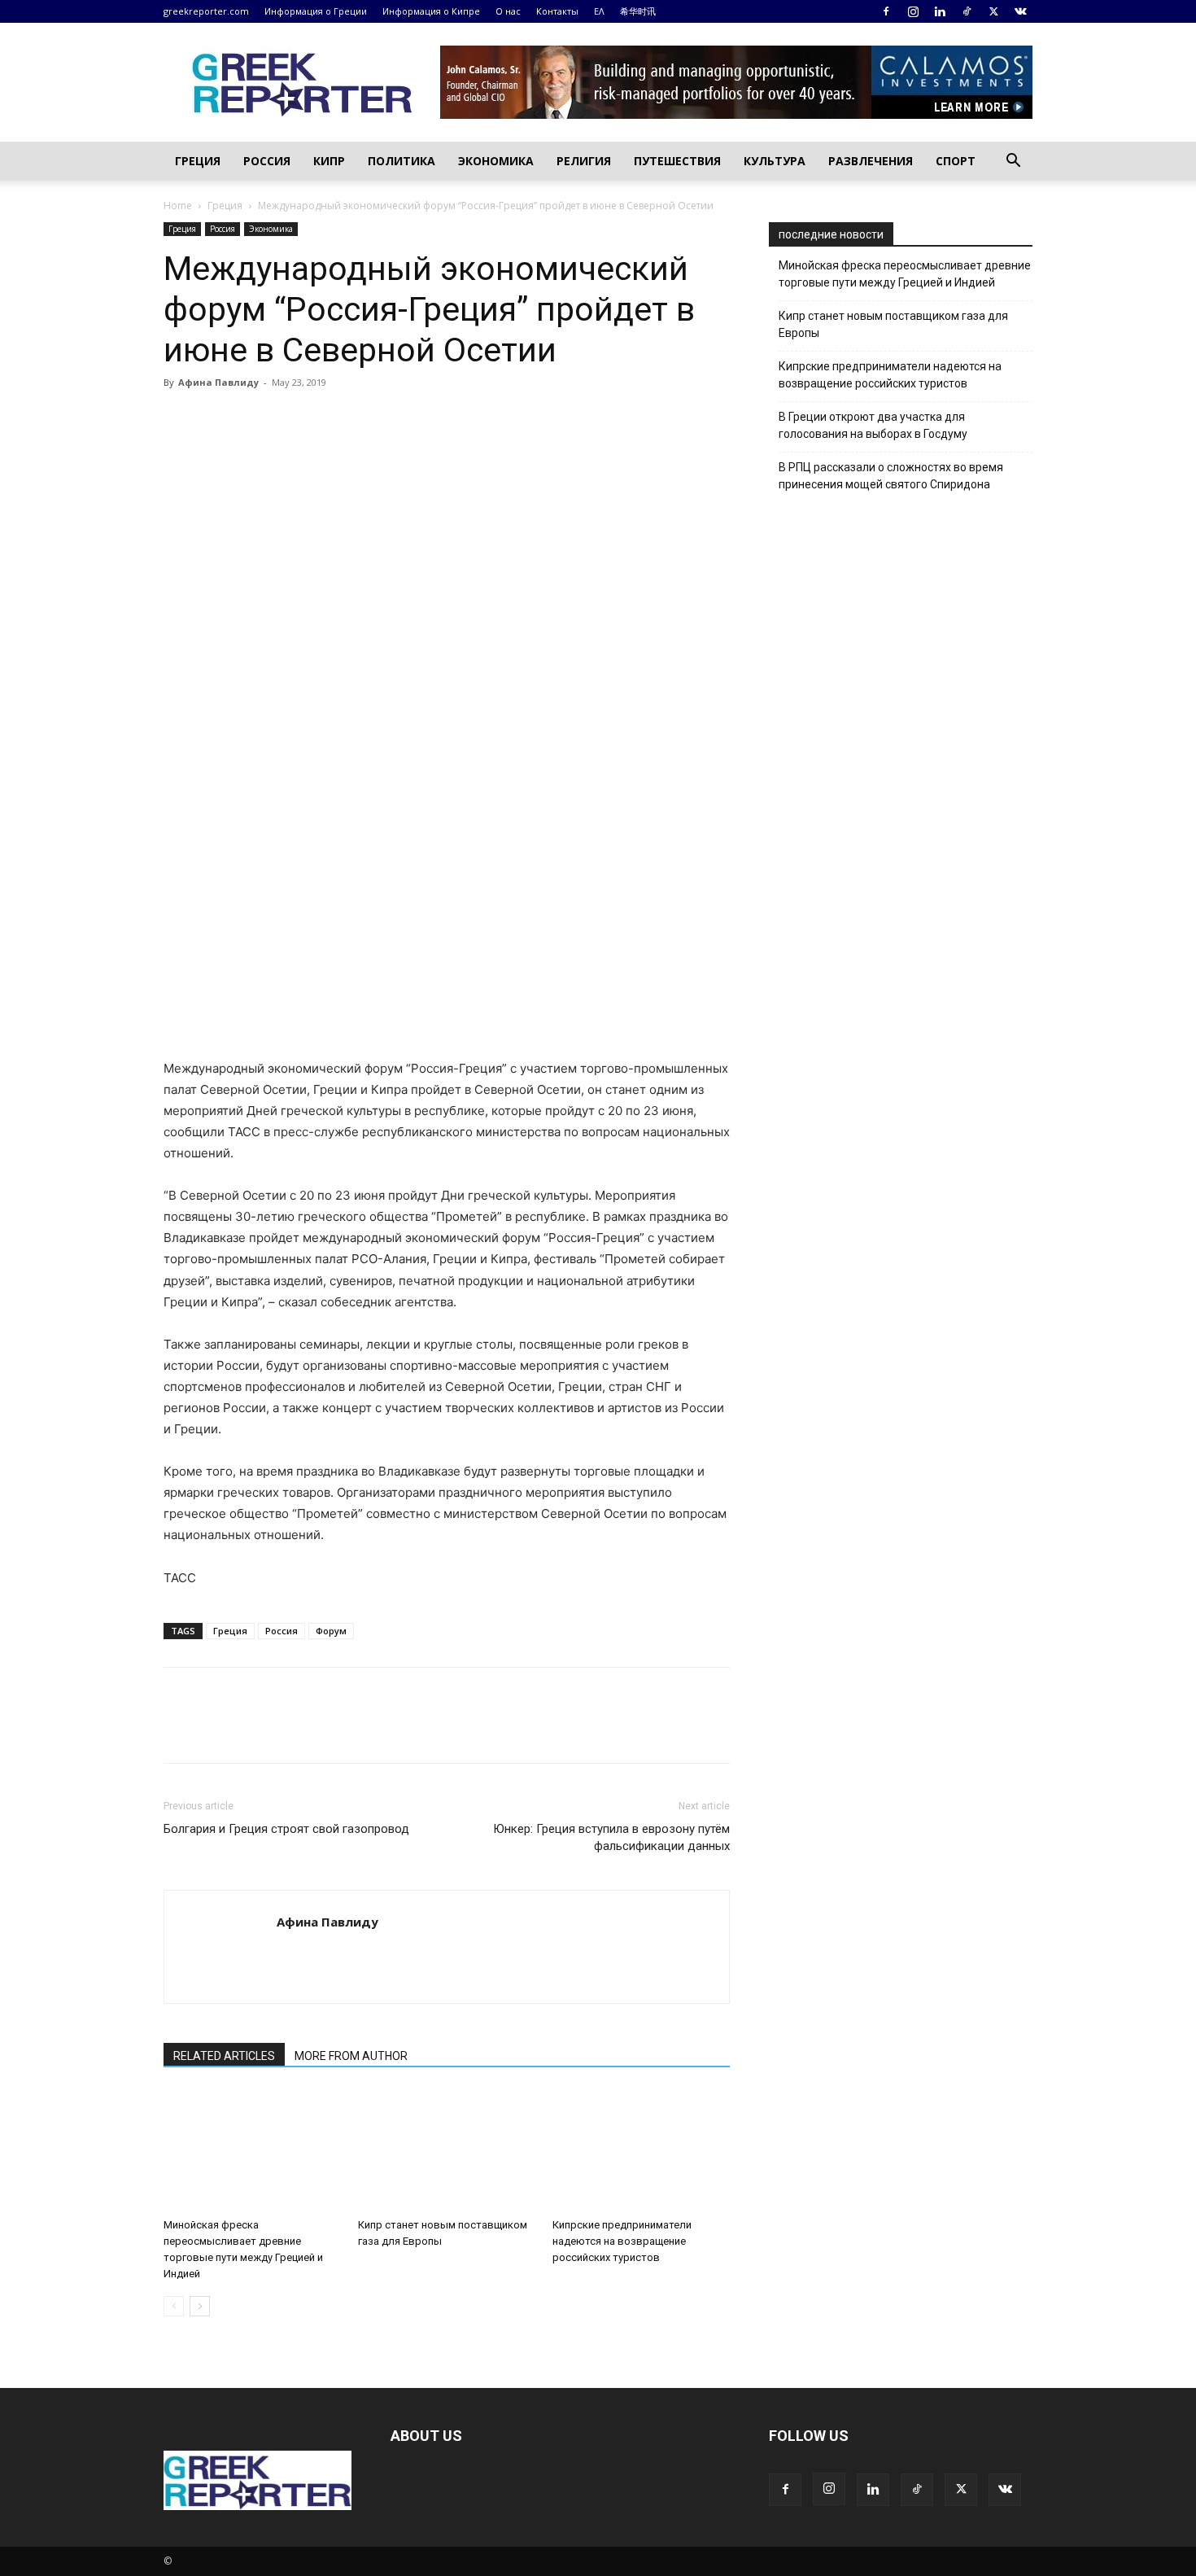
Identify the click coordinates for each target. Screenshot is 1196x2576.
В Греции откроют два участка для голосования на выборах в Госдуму (873, 425)
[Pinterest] (255, 419)
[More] (368, 419)
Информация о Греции (316, 11)
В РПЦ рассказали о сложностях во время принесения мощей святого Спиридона (891, 476)
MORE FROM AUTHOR (351, 2056)
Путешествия (677, 161)
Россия (267, 161)
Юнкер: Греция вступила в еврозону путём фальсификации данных (611, 1837)
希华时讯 (638, 11)
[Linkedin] (940, 11)
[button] (1013, 162)
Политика (402, 161)
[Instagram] (913, 11)
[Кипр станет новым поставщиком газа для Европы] (447, 2150)
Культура (775, 161)
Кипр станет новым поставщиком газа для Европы (893, 324)
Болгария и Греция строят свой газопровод (286, 1829)
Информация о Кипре (431, 11)
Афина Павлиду (218, 382)
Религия (584, 161)
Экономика (496, 161)
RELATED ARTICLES (224, 2056)
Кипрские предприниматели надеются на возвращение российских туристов (622, 2241)
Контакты (557, 11)
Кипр (329, 161)
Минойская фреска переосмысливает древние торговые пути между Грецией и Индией (905, 274)
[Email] (330, 419)
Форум (331, 1631)
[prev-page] (174, 2306)
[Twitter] (993, 11)
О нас (508, 11)
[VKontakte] (1020, 11)
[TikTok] (967, 11)
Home (178, 206)
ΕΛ (599, 11)
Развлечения (871, 161)
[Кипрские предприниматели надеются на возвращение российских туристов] (641, 2150)
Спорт (956, 161)
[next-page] (200, 2306)
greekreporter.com (206, 11)
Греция (198, 161)
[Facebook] (886, 11)
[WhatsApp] (292, 419)
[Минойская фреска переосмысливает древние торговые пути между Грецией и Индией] (252, 2150)
